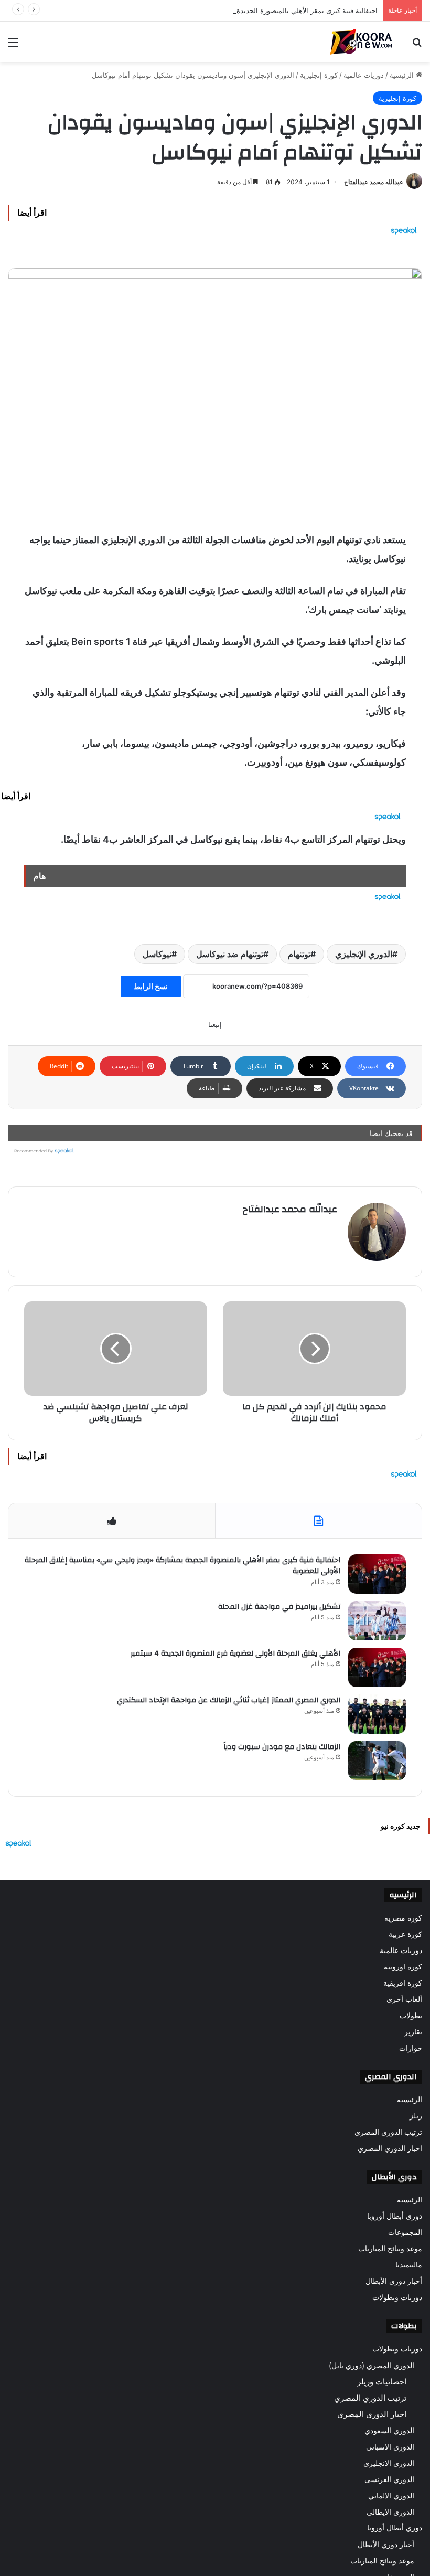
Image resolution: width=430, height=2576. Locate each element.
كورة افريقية (403, 1983)
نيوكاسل (157, 954)
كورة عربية (405, 1934)
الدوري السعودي (389, 2430)
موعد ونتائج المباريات (390, 2249)
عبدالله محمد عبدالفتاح (374, 182)
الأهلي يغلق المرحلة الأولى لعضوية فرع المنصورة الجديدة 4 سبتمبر (235, 1653)
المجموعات (405, 2232)
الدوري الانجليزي (389, 2463)
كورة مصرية (403, 1918)
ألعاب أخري (404, 1999)
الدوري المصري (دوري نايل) (372, 2365)
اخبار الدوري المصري (390, 2148)
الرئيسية (403, 75)
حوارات (411, 2048)
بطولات (411, 2016)
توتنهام (299, 954)
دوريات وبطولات (397, 2297)
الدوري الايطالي (390, 2512)
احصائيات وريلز (382, 2382)
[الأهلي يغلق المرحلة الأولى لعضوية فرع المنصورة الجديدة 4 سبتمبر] (377, 1667)
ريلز (416, 2116)
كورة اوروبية (403, 1967)
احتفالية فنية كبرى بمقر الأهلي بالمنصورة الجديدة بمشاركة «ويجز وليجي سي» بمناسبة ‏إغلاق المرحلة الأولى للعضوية (211, 10)
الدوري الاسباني (390, 2447)
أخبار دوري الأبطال (394, 2281)
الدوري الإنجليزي (364, 954)
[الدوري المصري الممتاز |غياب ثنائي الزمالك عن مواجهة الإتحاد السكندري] (377, 1714)
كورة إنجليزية (319, 75)
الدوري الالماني (391, 2495)
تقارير (413, 2032)
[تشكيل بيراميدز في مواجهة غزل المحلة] (377, 1621)
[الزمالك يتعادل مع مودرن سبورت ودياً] (377, 1761)
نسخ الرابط (151, 986)
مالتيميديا (409, 2265)
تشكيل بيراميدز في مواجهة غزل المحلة (279, 1607)
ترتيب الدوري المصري (388, 2132)
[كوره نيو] (361, 42)
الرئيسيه (410, 2100)
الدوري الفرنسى (389, 2479)
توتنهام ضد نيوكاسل (230, 954)
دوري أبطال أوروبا (395, 2216)
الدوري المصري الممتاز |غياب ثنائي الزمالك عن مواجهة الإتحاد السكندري (229, 1700)
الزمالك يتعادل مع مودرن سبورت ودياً (282, 1747)
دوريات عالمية (364, 75)
